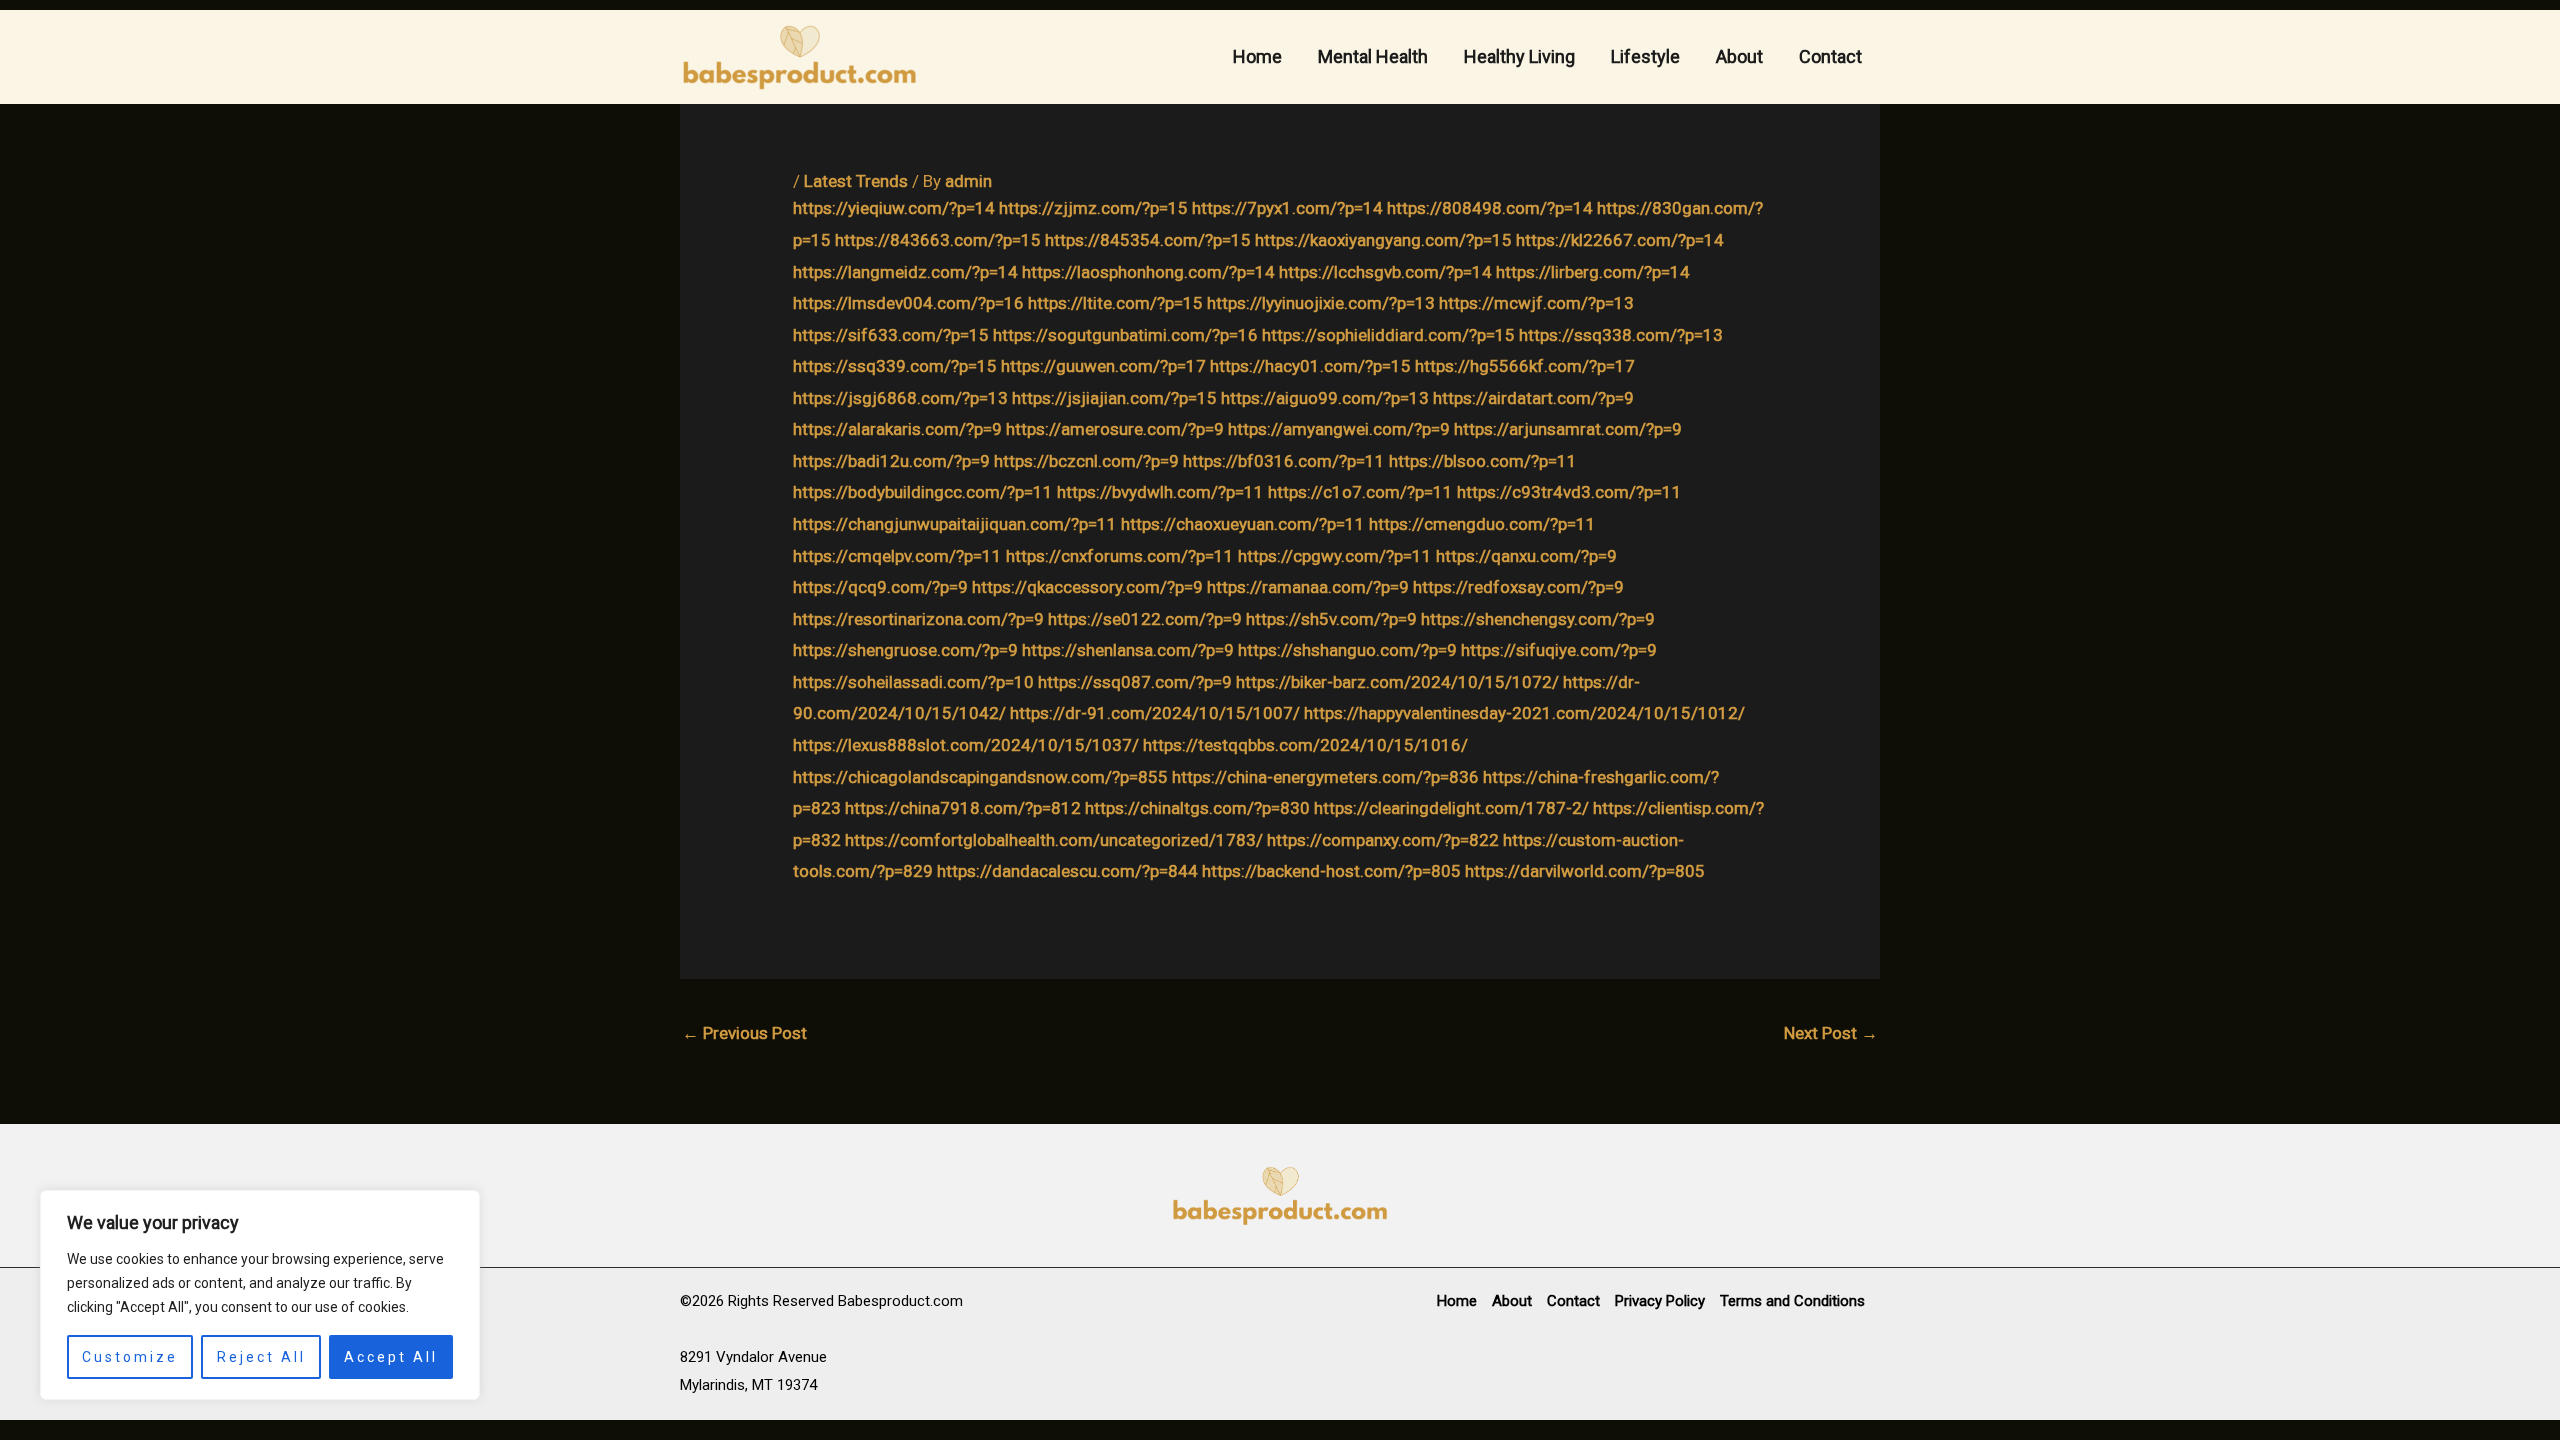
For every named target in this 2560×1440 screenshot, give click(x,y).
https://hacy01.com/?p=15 (1310, 366)
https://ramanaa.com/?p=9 (1308, 587)
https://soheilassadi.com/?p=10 (913, 682)
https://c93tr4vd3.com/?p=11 (1569, 492)
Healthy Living (1519, 56)
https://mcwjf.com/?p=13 (1536, 303)
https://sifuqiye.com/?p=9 (1559, 650)
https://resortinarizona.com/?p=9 (918, 619)
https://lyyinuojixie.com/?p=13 (1321, 303)
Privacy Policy (1660, 1301)
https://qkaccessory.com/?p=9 (1087, 587)
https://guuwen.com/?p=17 (1103, 366)
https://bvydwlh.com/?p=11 (1160, 492)
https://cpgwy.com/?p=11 (1335, 556)
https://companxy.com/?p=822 (1383, 840)
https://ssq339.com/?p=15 (895, 366)
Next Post (1831, 1033)
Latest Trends (856, 181)
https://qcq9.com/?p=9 (880, 587)
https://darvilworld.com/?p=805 (1585, 871)
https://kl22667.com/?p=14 (1620, 240)
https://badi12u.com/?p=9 (891, 461)
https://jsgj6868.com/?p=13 (900, 398)
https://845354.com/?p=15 (1148, 240)
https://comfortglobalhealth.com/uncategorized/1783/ (1054, 840)
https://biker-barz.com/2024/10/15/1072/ (1397, 682)
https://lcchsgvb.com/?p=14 (1385, 272)
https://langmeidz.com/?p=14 (905, 272)
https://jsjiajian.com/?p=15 (1114, 398)
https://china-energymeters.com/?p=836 (1325, 777)
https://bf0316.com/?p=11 (1284, 461)
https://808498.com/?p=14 (1490, 208)
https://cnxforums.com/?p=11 (1120, 556)
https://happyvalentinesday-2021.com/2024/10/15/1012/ (1524, 713)
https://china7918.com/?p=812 (963, 808)
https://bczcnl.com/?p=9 (1086, 461)
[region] (260, 1295)
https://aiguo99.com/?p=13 (1325, 398)
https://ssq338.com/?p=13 (1621, 335)
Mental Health (1373, 56)
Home (1257, 56)
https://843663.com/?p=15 (938, 240)
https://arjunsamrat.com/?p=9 (1568, 429)
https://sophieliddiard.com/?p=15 (1388, 335)
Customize (130, 1357)
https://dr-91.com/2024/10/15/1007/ (1155, 713)
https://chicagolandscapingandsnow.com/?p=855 (980, 777)
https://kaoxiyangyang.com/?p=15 (1383, 240)
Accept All (391, 1357)
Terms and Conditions (1792, 1301)
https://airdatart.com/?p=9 (1533, 398)
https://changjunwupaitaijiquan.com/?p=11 (955, 524)
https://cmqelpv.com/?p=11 (897, 556)
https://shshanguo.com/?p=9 (1347, 650)
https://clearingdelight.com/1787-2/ (1451, 808)
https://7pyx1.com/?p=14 (1287, 208)
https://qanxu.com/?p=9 (1526, 556)
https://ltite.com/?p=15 (1115, 303)
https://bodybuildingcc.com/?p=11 (923, 492)
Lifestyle (1645, 56)
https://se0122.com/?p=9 (1145, 619)
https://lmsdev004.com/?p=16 (908, 303)
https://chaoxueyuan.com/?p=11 (1243, 524)
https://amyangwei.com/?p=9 (1339, 429)
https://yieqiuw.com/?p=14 (894, 208)
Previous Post (744, 1033)
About (1739, 56)
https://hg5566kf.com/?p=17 (1525, 366)
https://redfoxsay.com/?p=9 (1518, 587)
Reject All (261, 1357)
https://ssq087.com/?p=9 (1135, 682)
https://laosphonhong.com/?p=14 (1148, 272)
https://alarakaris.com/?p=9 (897, 429)
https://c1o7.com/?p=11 (1360, 492)
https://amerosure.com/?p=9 (1115, 429)
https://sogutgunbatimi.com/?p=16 (1125, 335)
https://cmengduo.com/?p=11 (1482, 524)
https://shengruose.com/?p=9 (905, 650)
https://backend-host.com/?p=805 (1331, 871)
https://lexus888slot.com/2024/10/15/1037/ (966, 745)
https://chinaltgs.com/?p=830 (1197, 808)
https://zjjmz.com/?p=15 (1093, 208)
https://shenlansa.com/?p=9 (1128, 650)
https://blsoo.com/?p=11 (1483, 461)
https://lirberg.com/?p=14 (1593, 272)
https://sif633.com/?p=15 (891, 335)
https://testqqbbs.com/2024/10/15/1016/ (1305, 745)
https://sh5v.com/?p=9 (1331, 619)
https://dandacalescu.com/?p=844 (1067, 871)
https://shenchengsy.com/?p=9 (1538, 619)
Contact (1830, 56)
